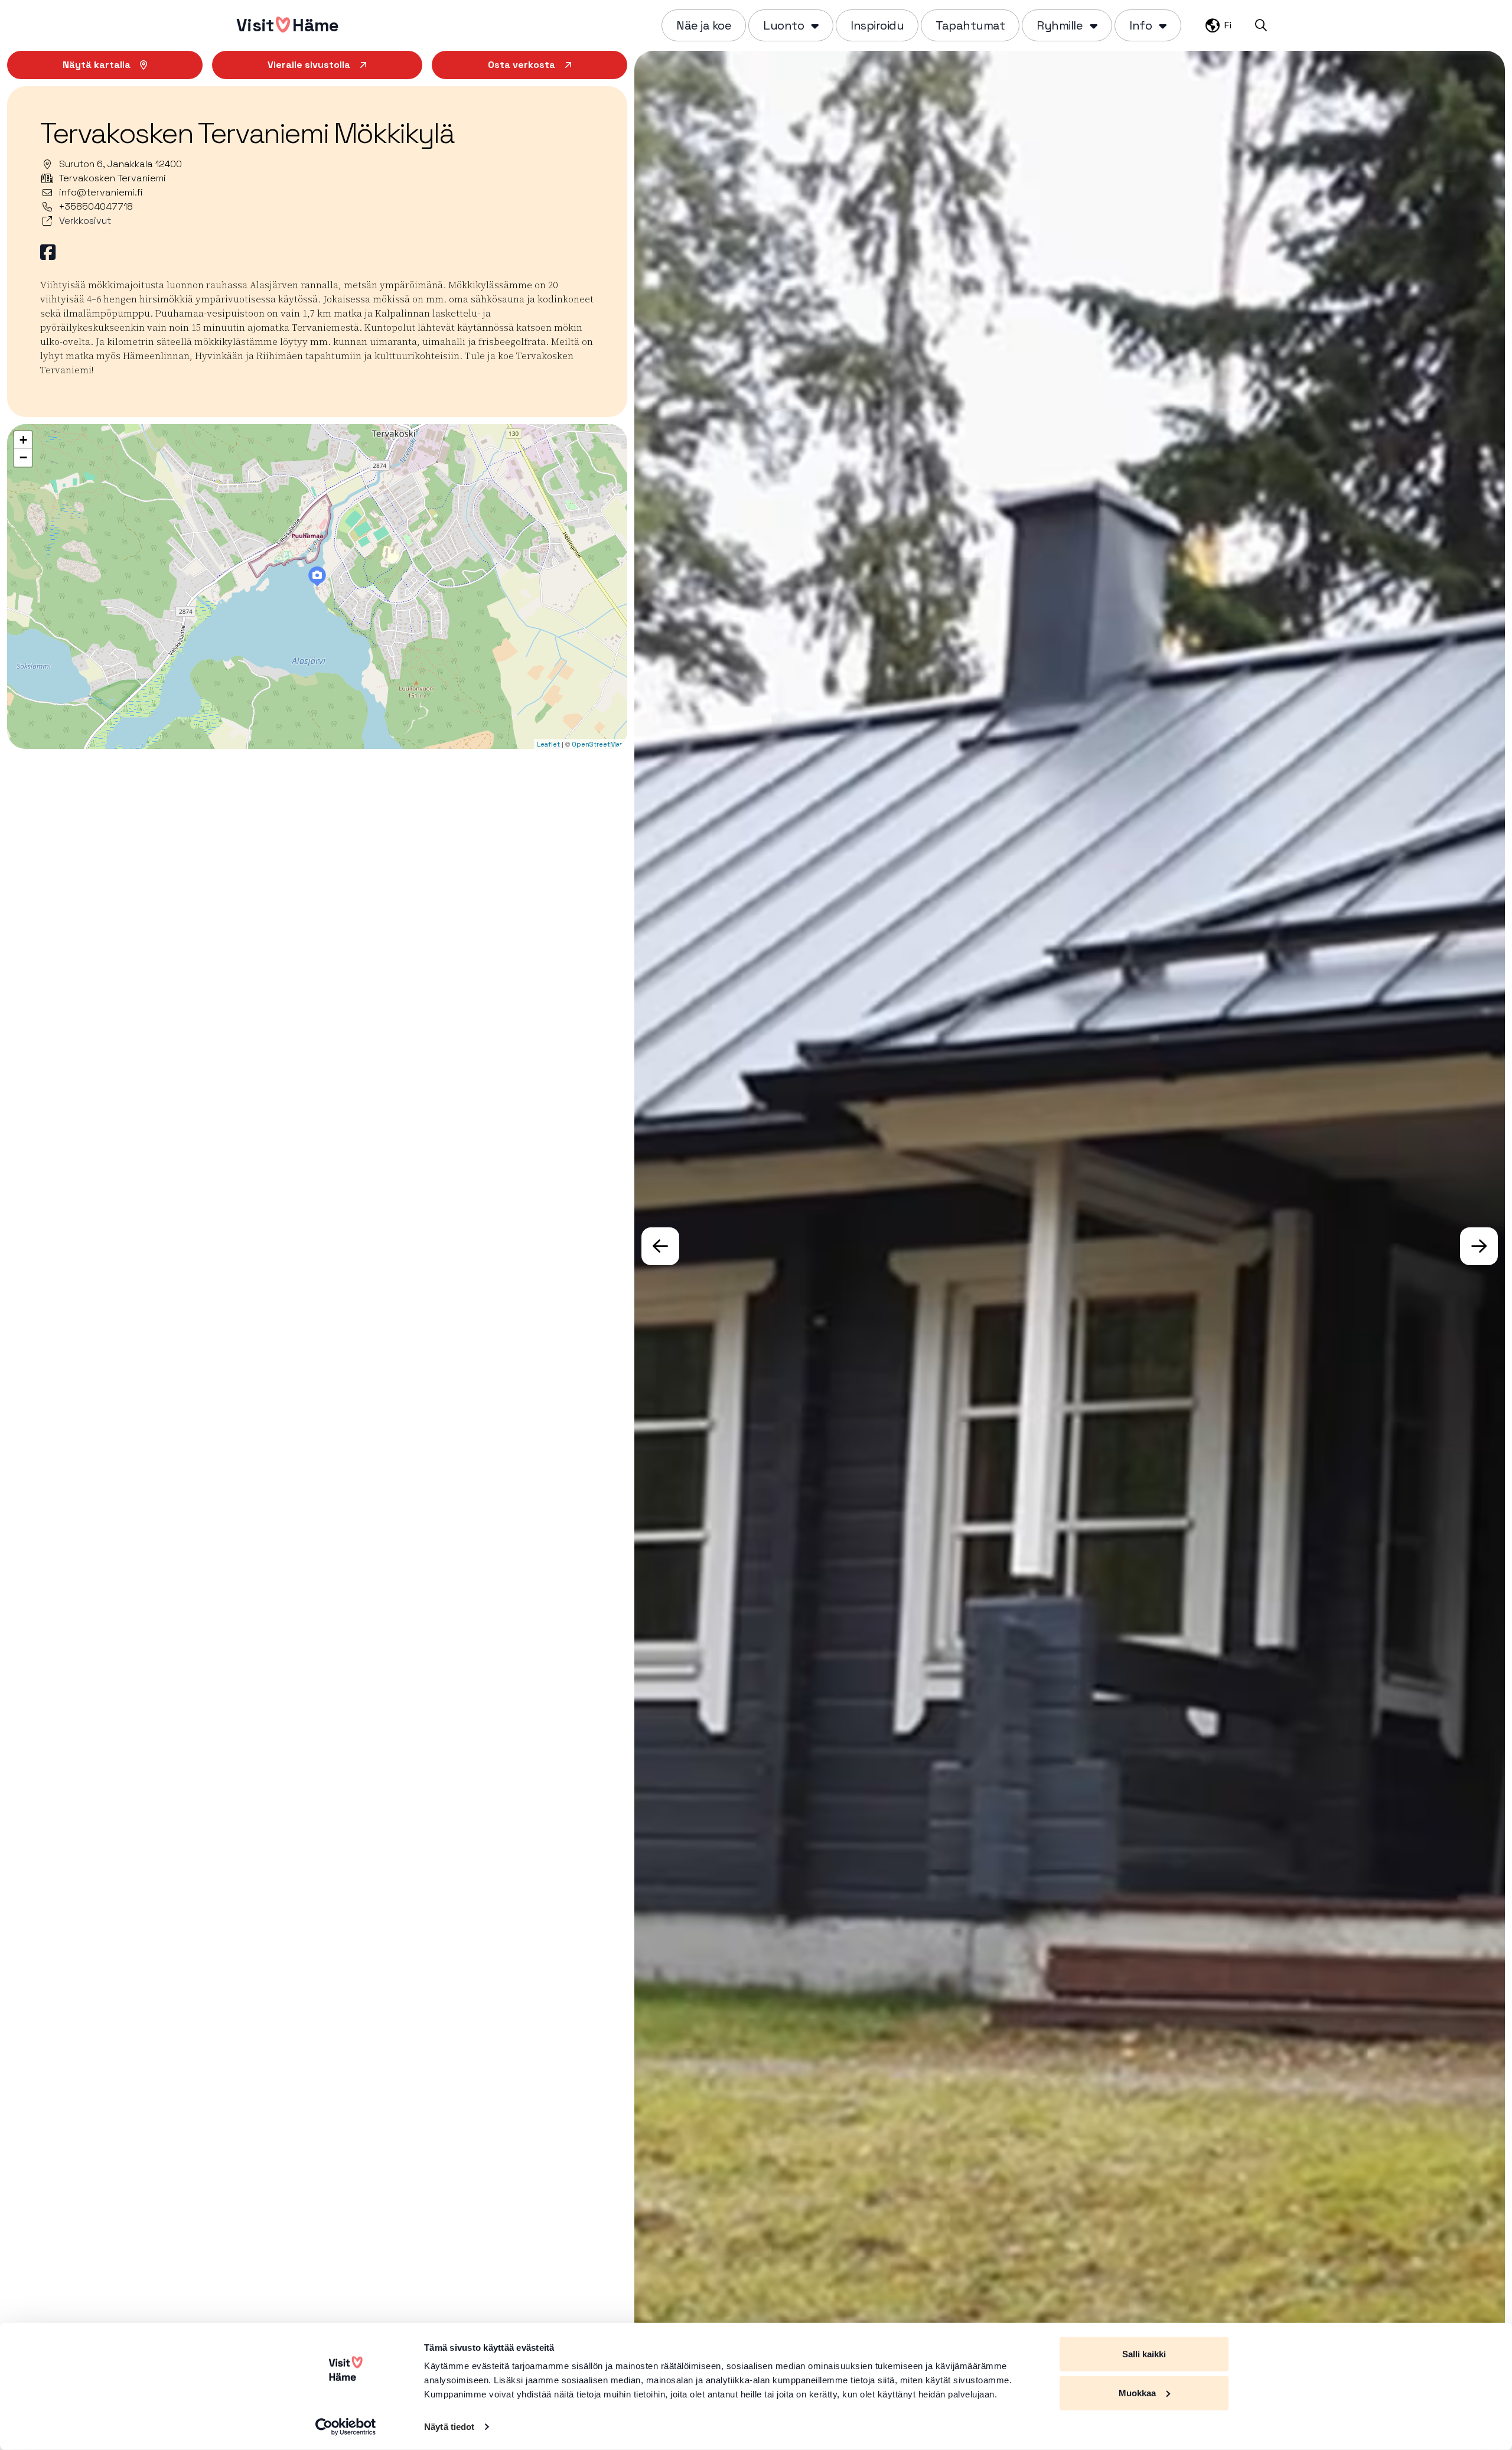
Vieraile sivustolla (309, 65)
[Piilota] (814, 25)
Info (1140, 25)
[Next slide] (1479, 1246)
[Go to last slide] (660, 1246)
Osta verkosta (522, 65)
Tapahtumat (970, 25)
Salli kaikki (1144, 2354)
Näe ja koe (704, 25)
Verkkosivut (85, 221)
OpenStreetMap (598, 744)
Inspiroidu (877, 25)
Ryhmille (1060, 25)
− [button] (23, 457)
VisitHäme (287, 25)
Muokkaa (1137, 2392)
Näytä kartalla (97, 65)
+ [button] (23, 440)
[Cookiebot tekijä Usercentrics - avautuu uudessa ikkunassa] (346, 2427)
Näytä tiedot (449, 2427)
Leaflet (548, 744)
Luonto (783, 25)
